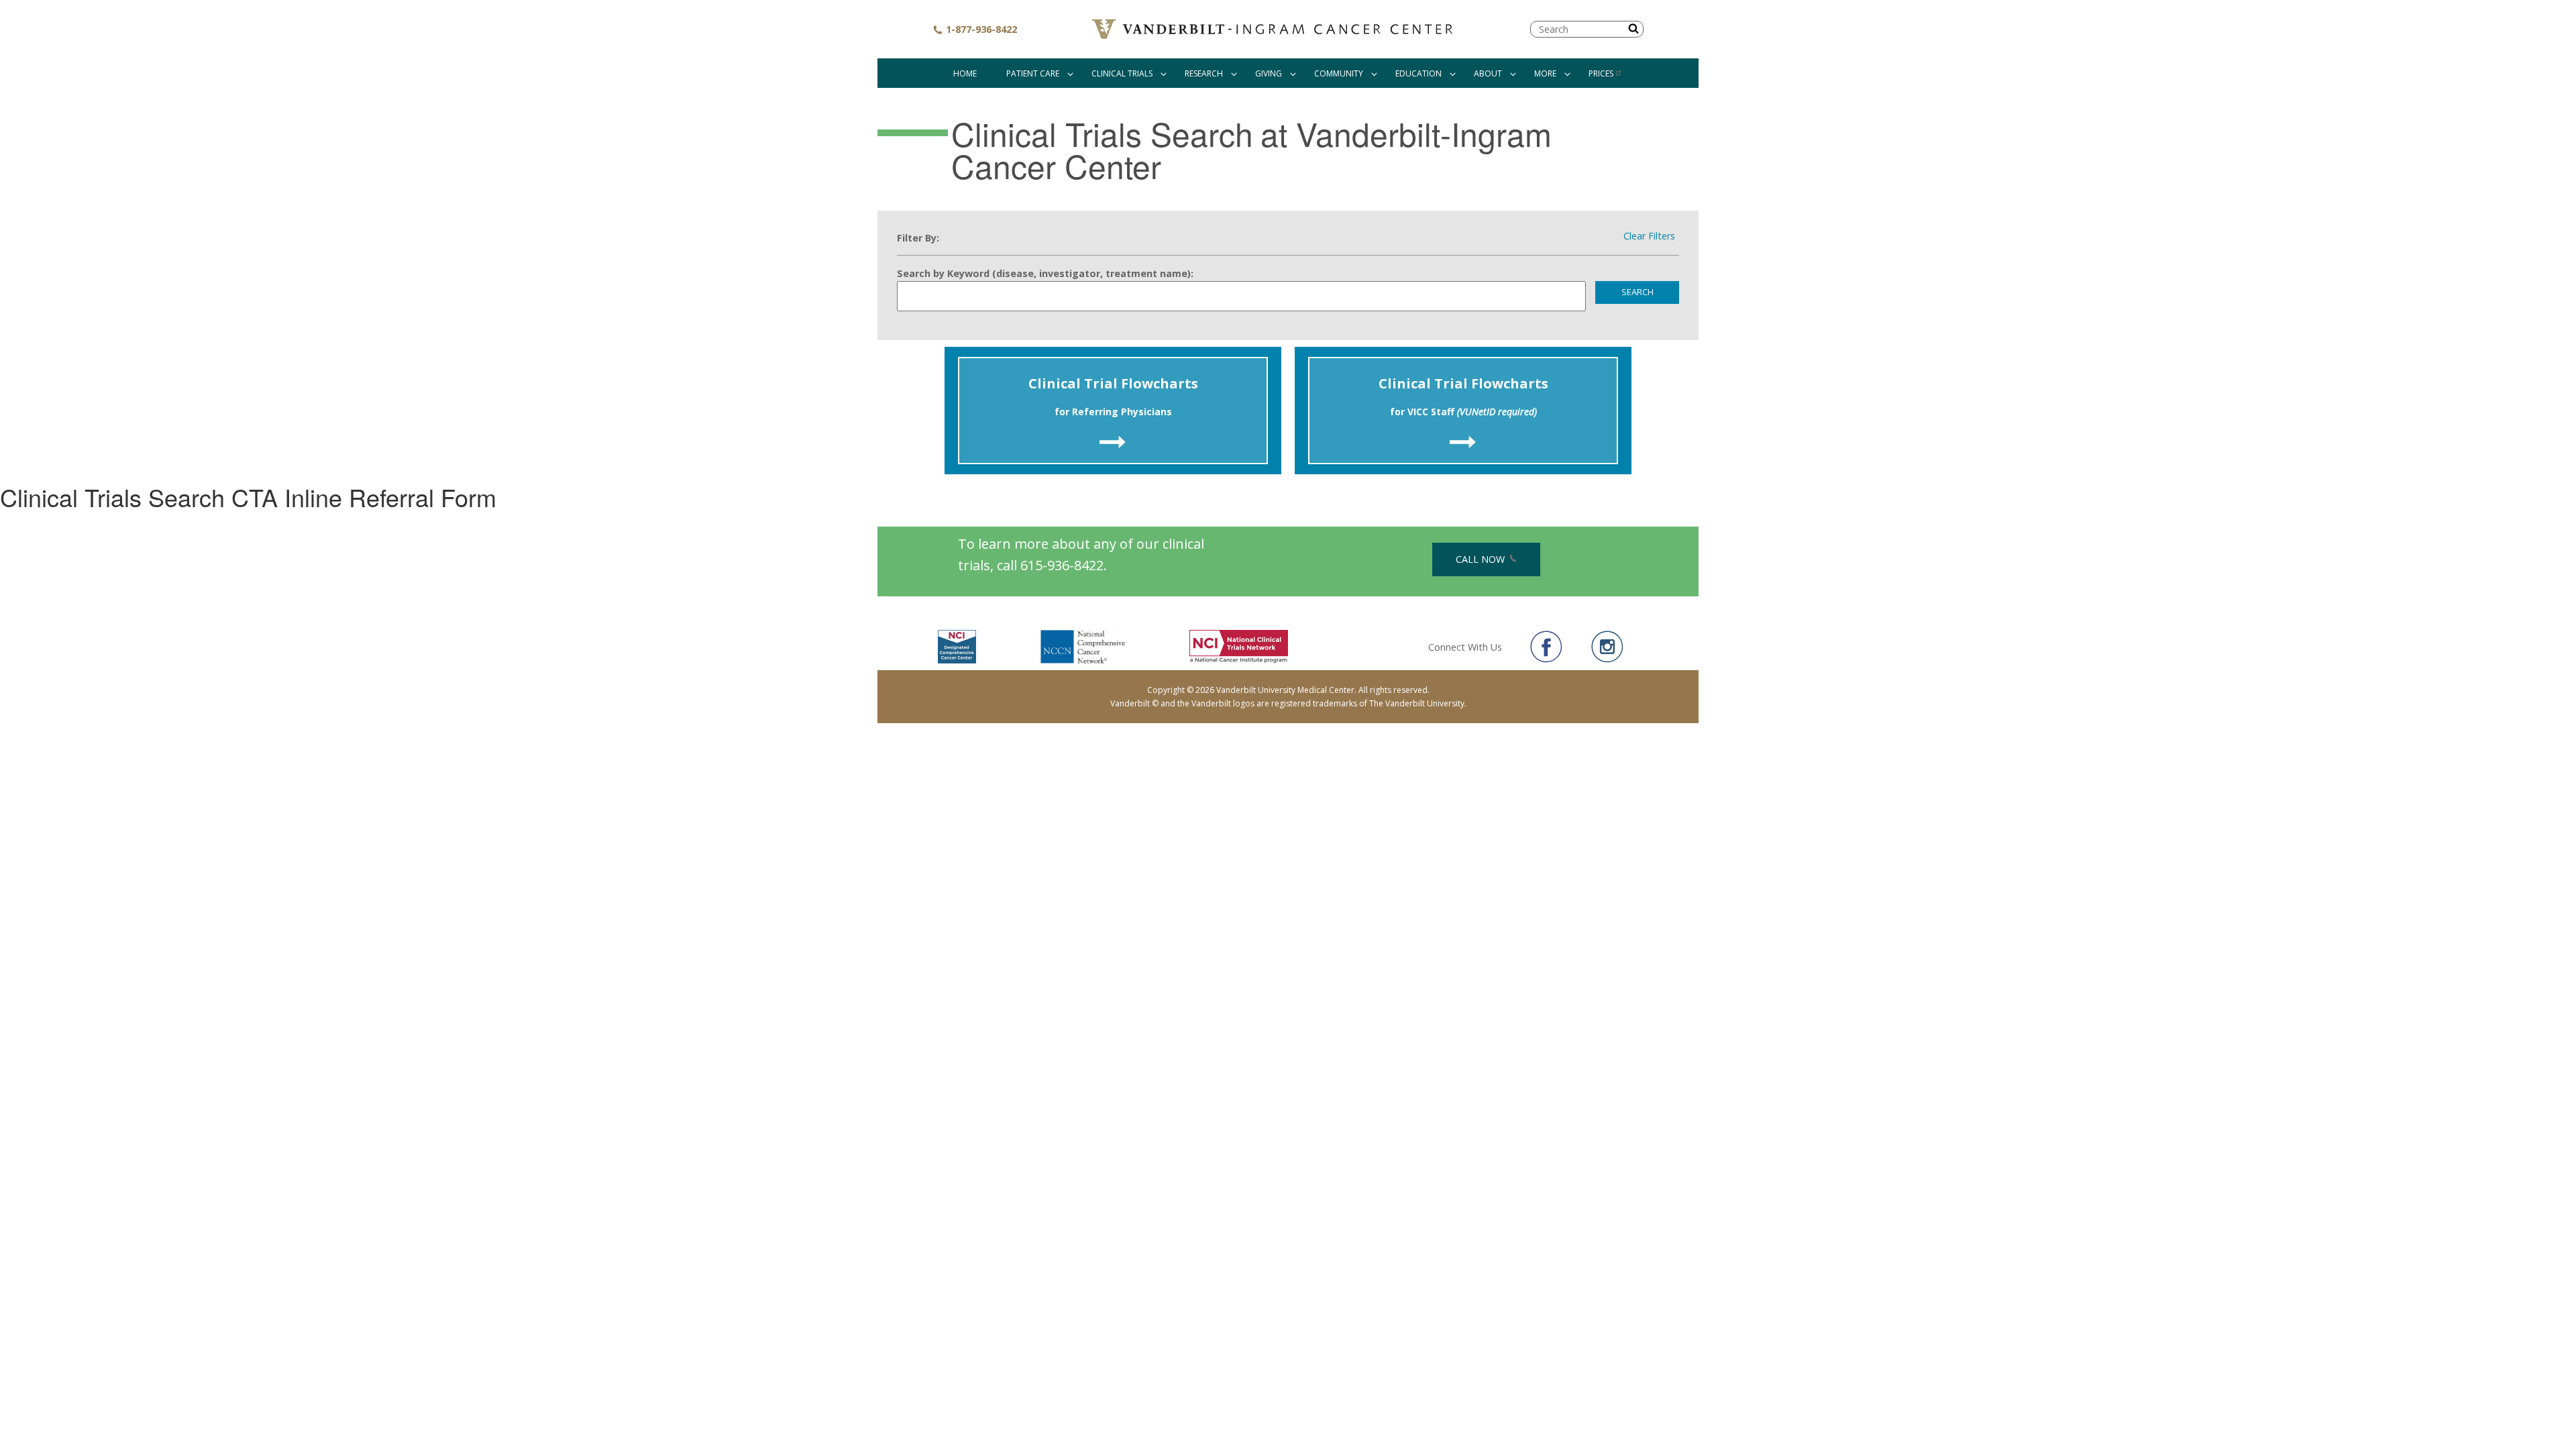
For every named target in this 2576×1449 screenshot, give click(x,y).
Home (965, 73)
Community (1339, 73)
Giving (1269, 73)
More (1545, 73)
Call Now (1482, 559)
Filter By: (918, 238)
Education (1418, 73)
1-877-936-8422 (980, 29)
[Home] (1274, 29)
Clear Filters (1649, 236)
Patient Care (1033, 73)
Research (1204, 73)
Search (1638, 292)
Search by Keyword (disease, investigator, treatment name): (1045, 273)
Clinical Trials (1122, 73)
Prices (1601, 73)
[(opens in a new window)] (1546, 647)
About (1488, 73)
